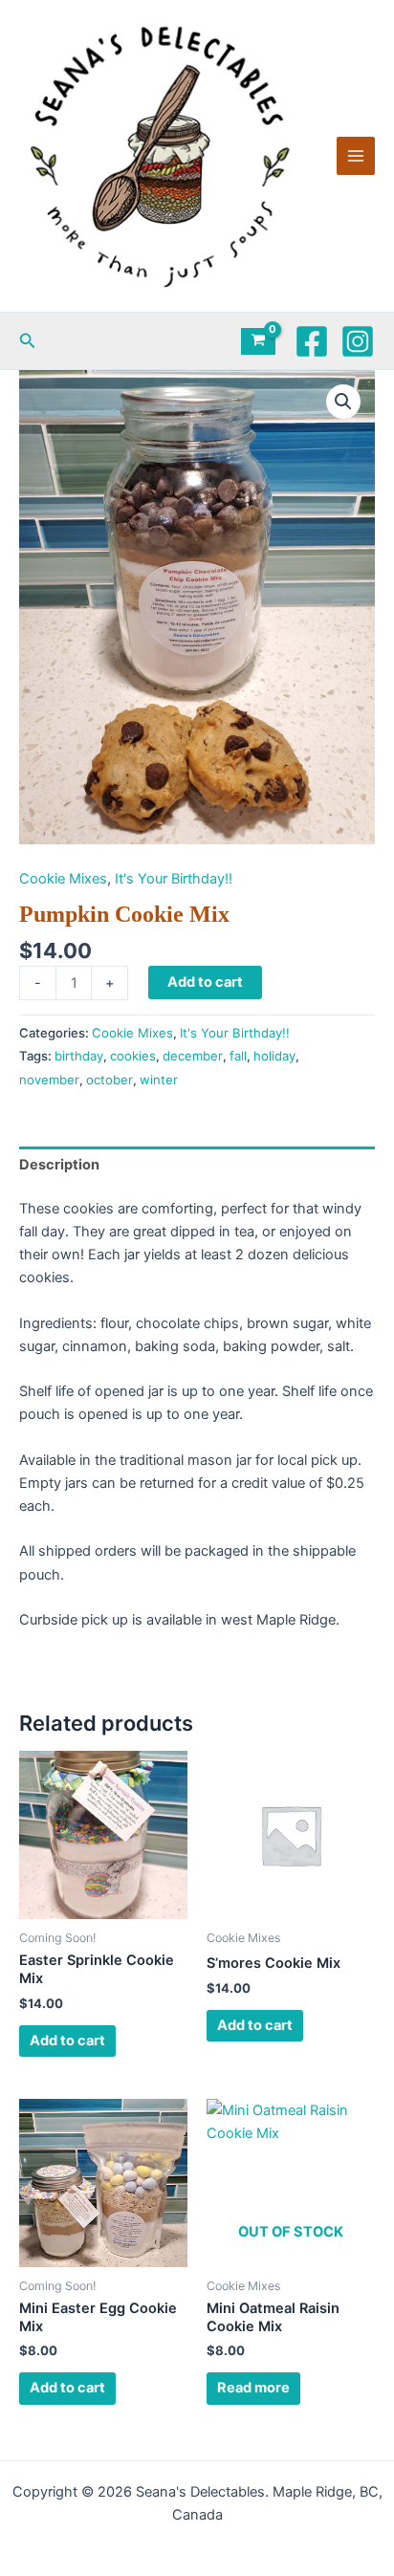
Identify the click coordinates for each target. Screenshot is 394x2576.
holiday (274, 1056)
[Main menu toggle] (356, 156)
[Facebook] (312, 341)
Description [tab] (59, 1165)
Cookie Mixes (63, 879)
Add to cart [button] (67, 2041)
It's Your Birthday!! (174, 879)
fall (238, 1056)
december (193, 1056)
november (49, 1080)
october (109, 1080)
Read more (253, 2388)
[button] (28, 341)
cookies (133, 1056)
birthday (79, 1056)
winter (159, 1080)
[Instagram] (358, 341)
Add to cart (205, 982)
